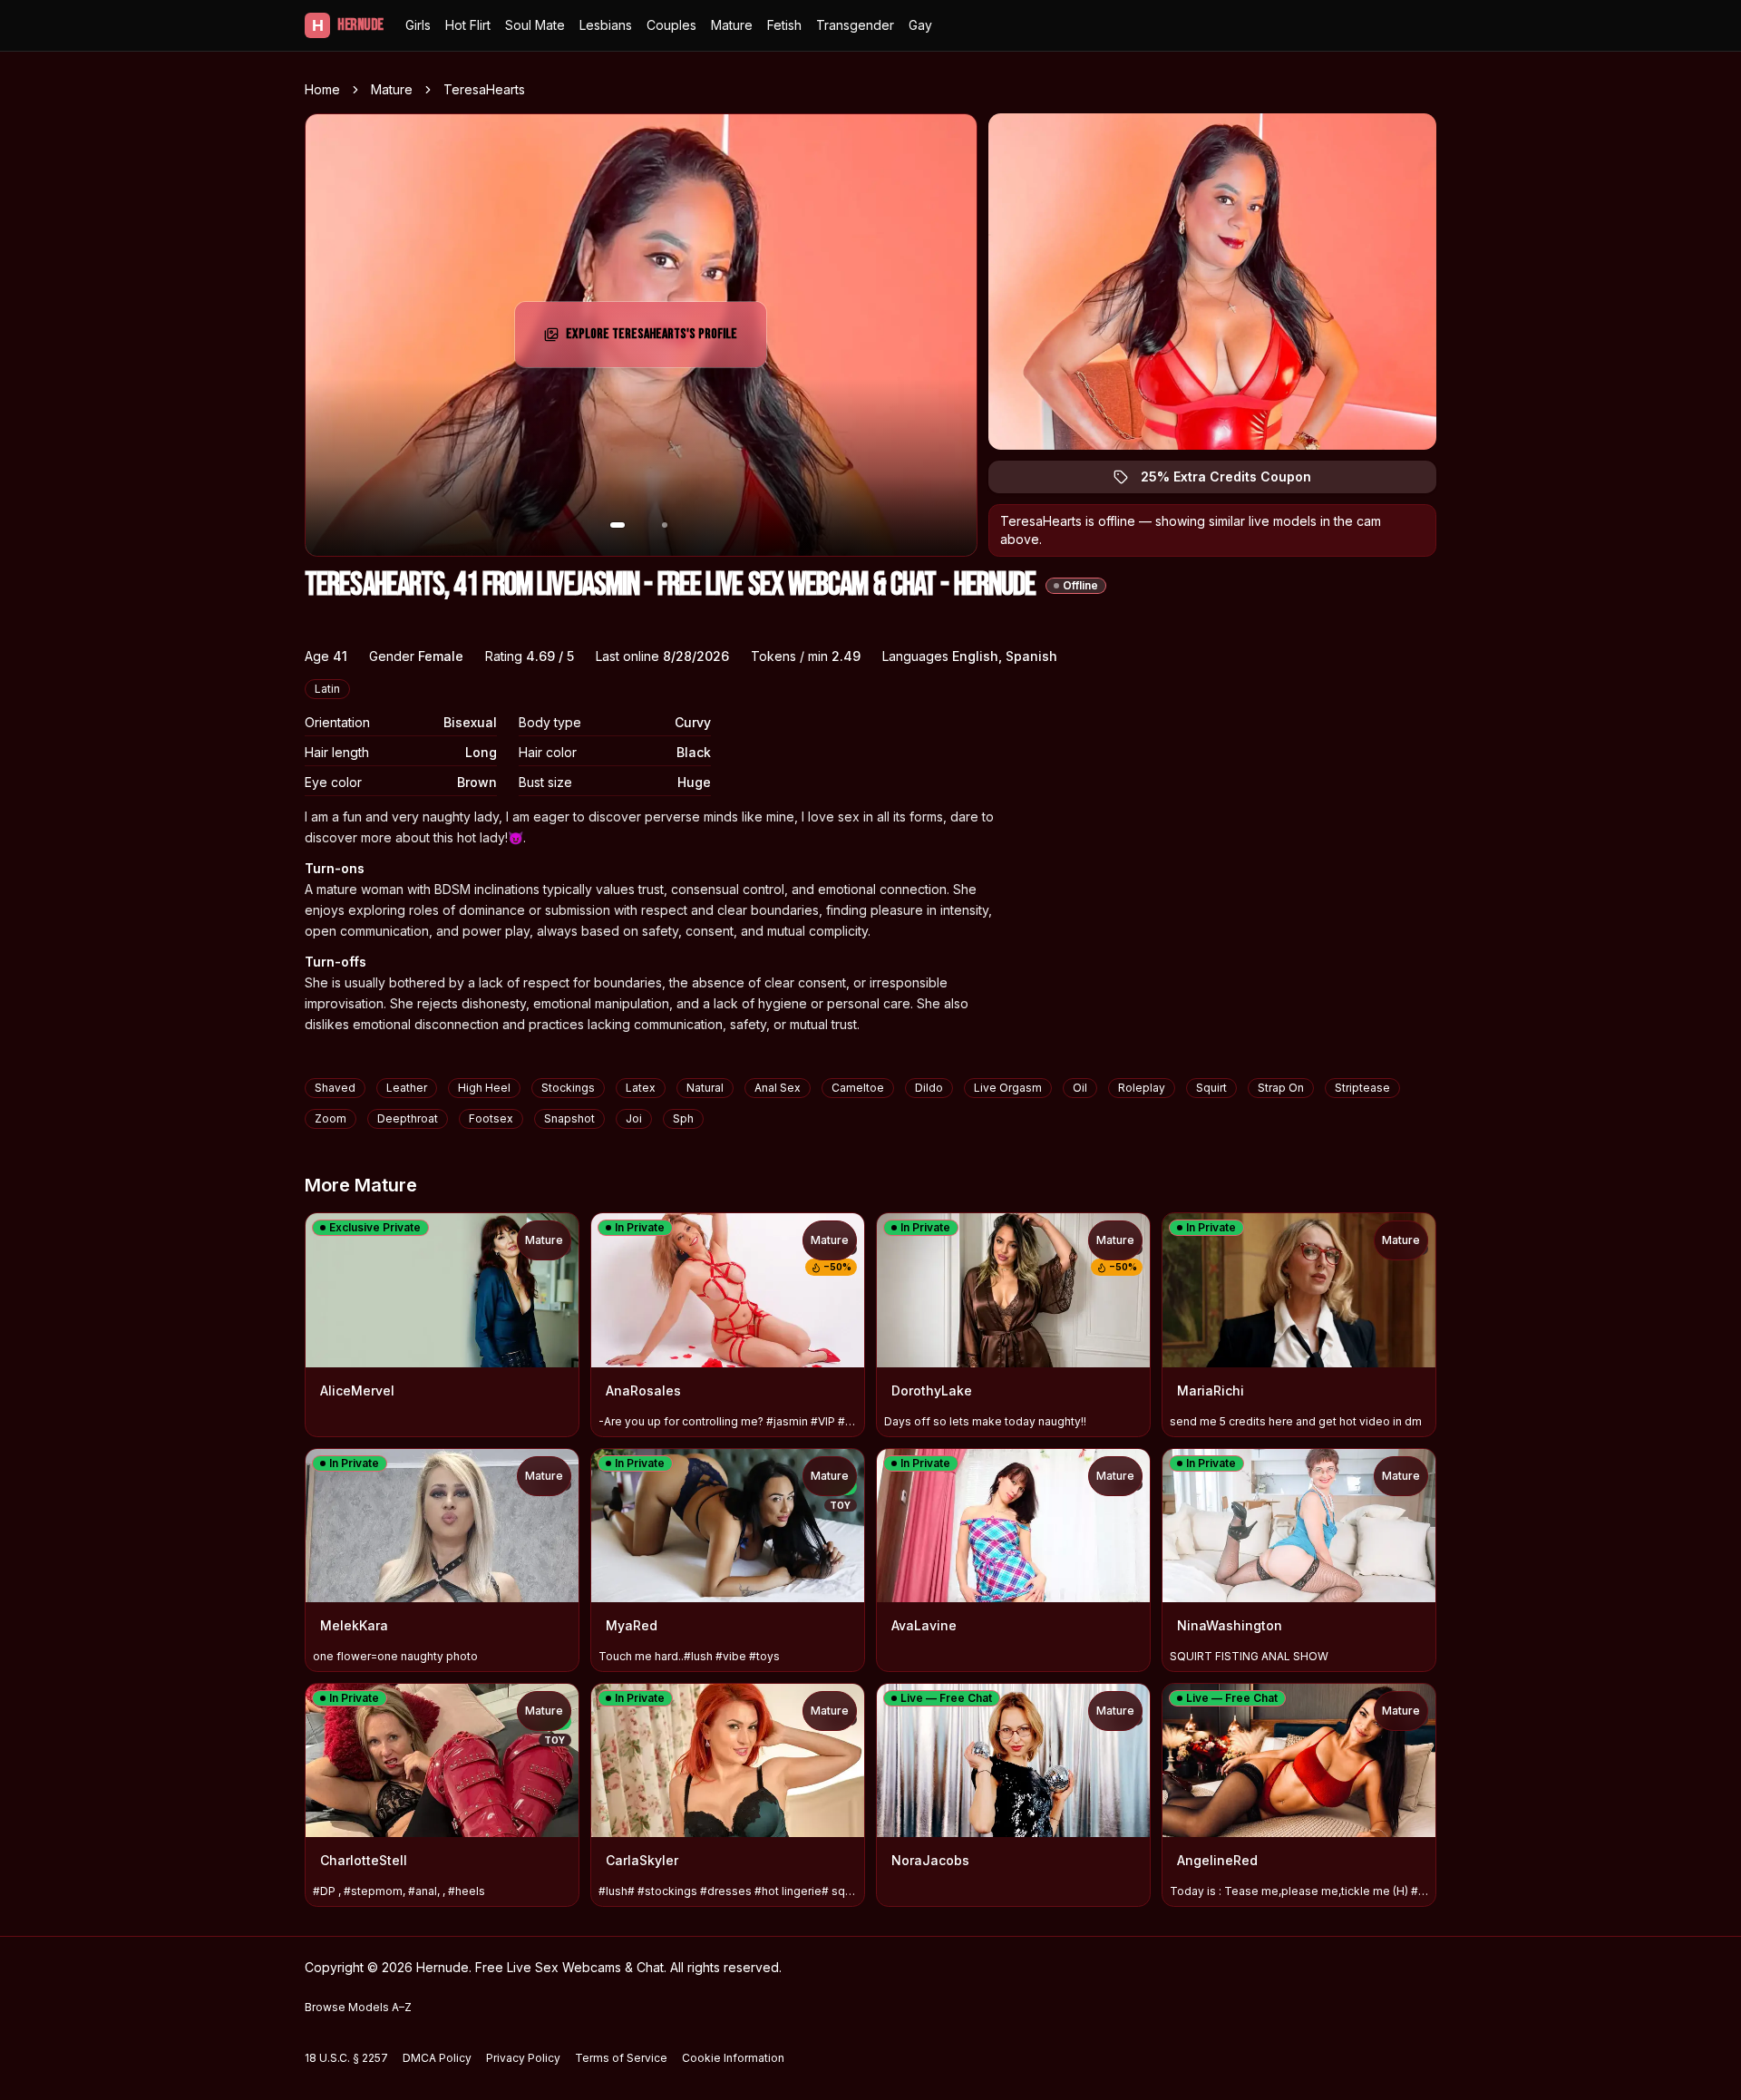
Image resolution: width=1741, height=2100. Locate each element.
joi (634, 1118)
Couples (671, 25)
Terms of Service (621, 2058)
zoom (331, 1118)
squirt (1211, 1088)
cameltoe (858, 1088)
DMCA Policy (437, 2058)
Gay (920, 25)
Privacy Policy (523, 2058)
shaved (335, 1088)
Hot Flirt (468, 25)
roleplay (1142, 1088)
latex (641, 1088)
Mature (732, 25)
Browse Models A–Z (358, 2007)
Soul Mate (535, 25)
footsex (491, 1118)
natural (705, 1088)
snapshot (569, 1118)
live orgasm (1008, 1088)
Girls (418, 25)
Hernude (348, 25)
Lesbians (606, 25)
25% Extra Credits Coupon (1236, 481)
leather (407, 1088)
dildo (929, 1088)
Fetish (784, 25)
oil (1080, 1088)
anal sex (778, 1088)
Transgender (855, 25)
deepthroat (408, 1118)
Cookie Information (733, 2058)
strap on (1281, 1088)
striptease (1362, 1088)
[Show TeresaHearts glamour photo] (665, 525)
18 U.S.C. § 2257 (346, 2058)
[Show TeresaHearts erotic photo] (618, 525)
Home (322, 89)
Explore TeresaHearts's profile (652, 340)
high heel (484, 1088)
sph (683, 1118)
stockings (568, 1088)
